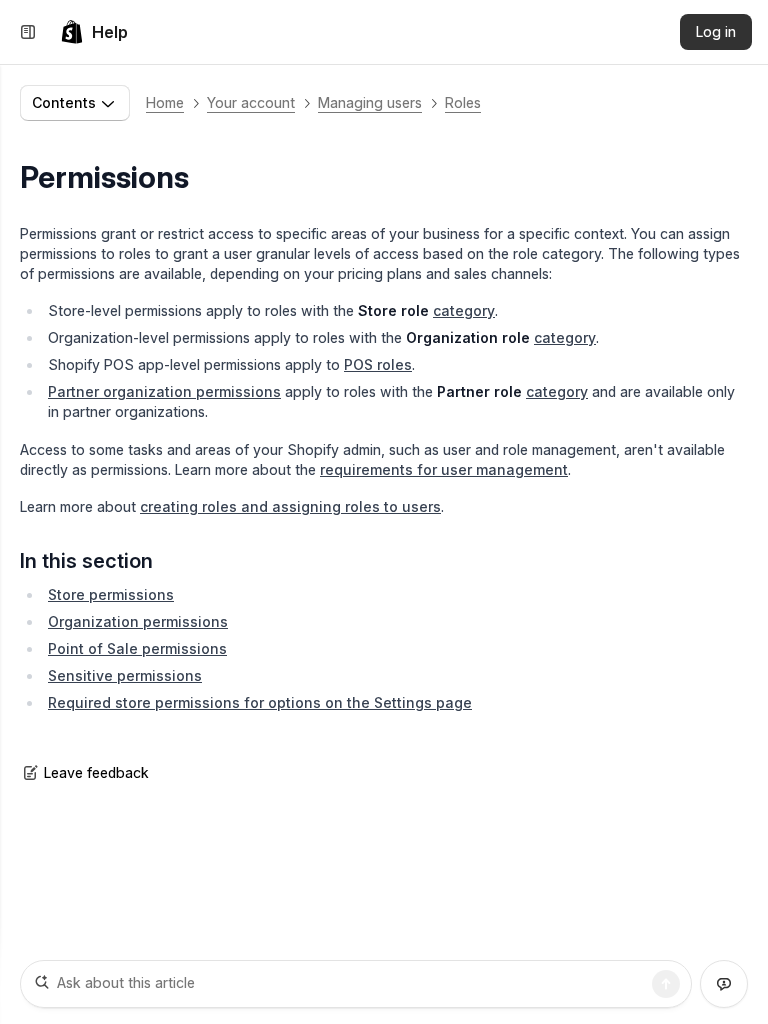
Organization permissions (138, 621)
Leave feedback (96, 772)
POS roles (378, 364)
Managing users (370, 102)
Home (165, 102)
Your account (251, 102)
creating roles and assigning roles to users (290, 506)
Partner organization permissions (164, 391)
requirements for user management (444, 469)
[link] (94, 32)
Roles (463, 102)
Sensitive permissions (125, 675)
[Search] (666, 984)
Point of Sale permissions (137, 648)
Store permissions (111, 594)
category (464, 310)
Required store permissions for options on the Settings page (260, 702)
